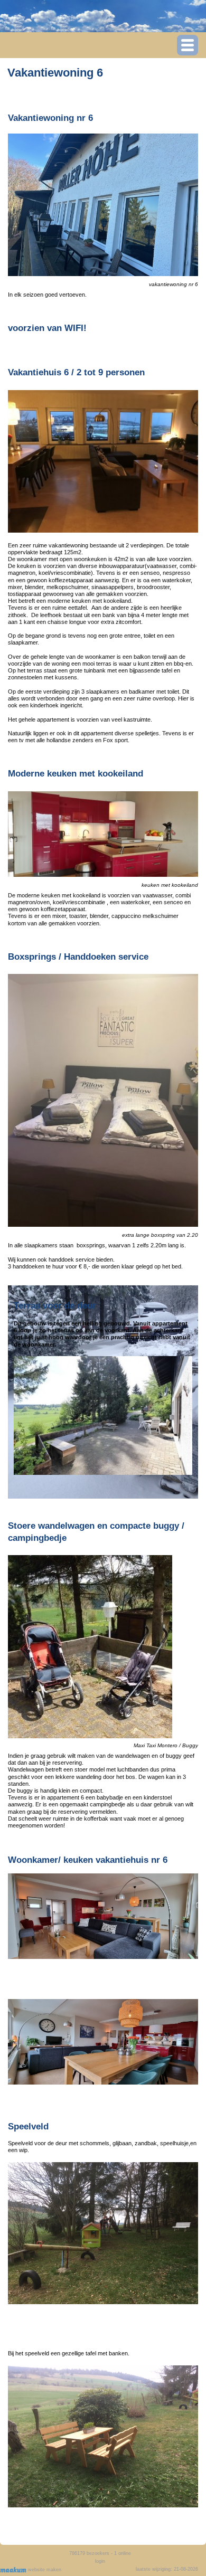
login (100, 2561)
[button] (188, 45)
